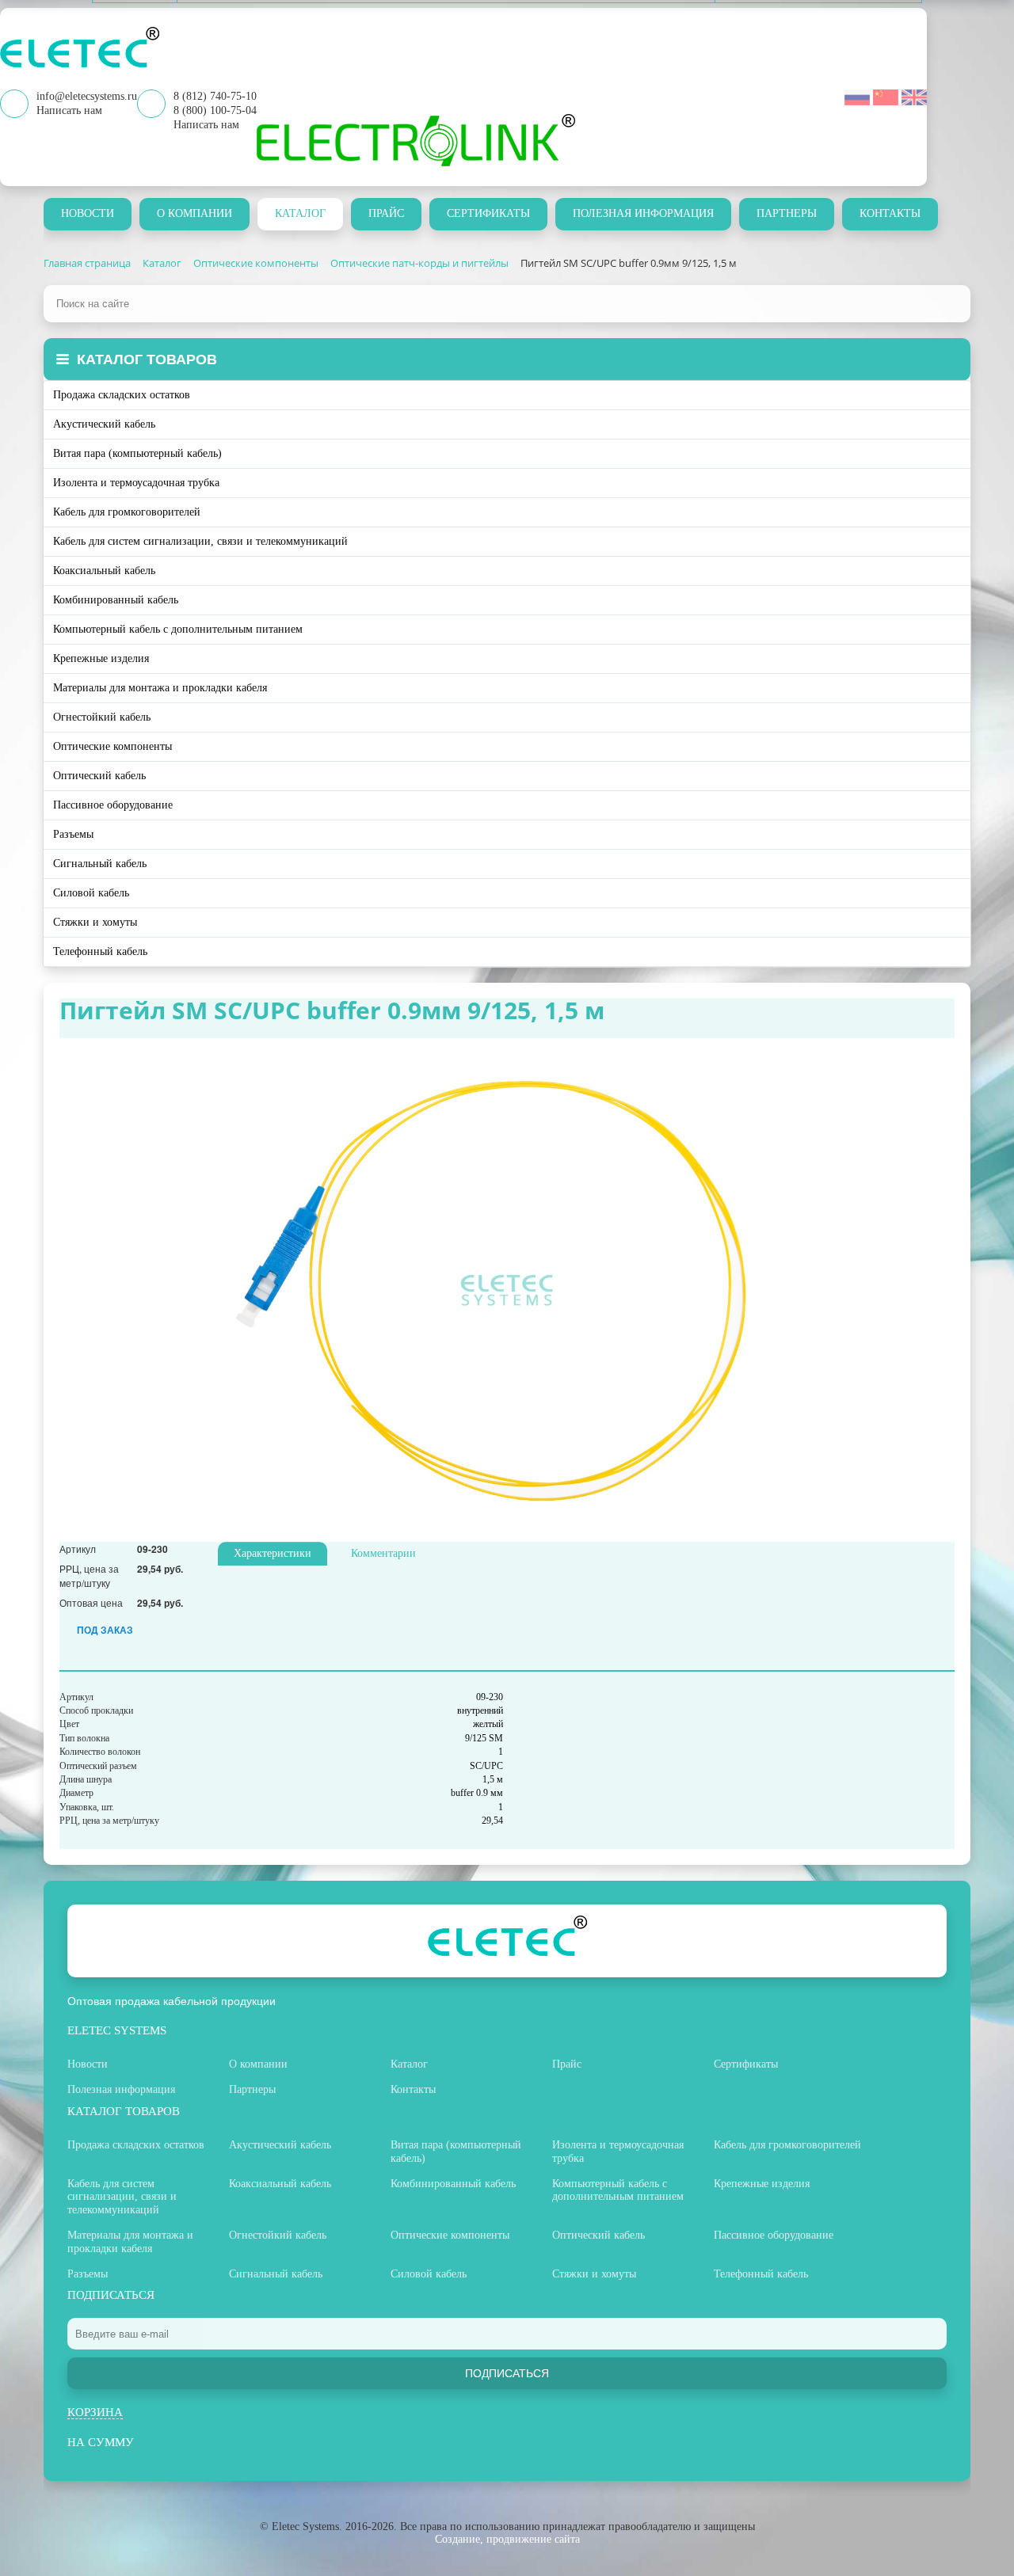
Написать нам (206, 125)
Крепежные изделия (101, 658)
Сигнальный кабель (100, 864)
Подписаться (507, 2373)
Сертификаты (488, 213)
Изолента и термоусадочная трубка (136, 483)
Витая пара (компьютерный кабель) (137, 453)
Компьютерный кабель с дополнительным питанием (178, 629)
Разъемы (73, 834)
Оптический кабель (99, 776)
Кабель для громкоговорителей (127, 512)
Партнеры (787, 213)
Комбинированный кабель (116, 600)
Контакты (890, 213)
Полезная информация (643, 213)
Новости (88, 213)
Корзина (95, 2412)
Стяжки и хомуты (95, 922)
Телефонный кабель (100, 951)
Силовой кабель (91, 893)
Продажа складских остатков (122, 395)
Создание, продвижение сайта (507, 2539)
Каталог (300, 213)
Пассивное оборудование (113, 805)
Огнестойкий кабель (102, 717)
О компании (194, 213)
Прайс (386, 213)
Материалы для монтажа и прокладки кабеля (160, 688)
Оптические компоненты (112, 746)
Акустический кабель (104, 424)
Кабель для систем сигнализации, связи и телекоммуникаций (200, 541)
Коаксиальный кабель (104, 571)
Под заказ (105, 1630)
